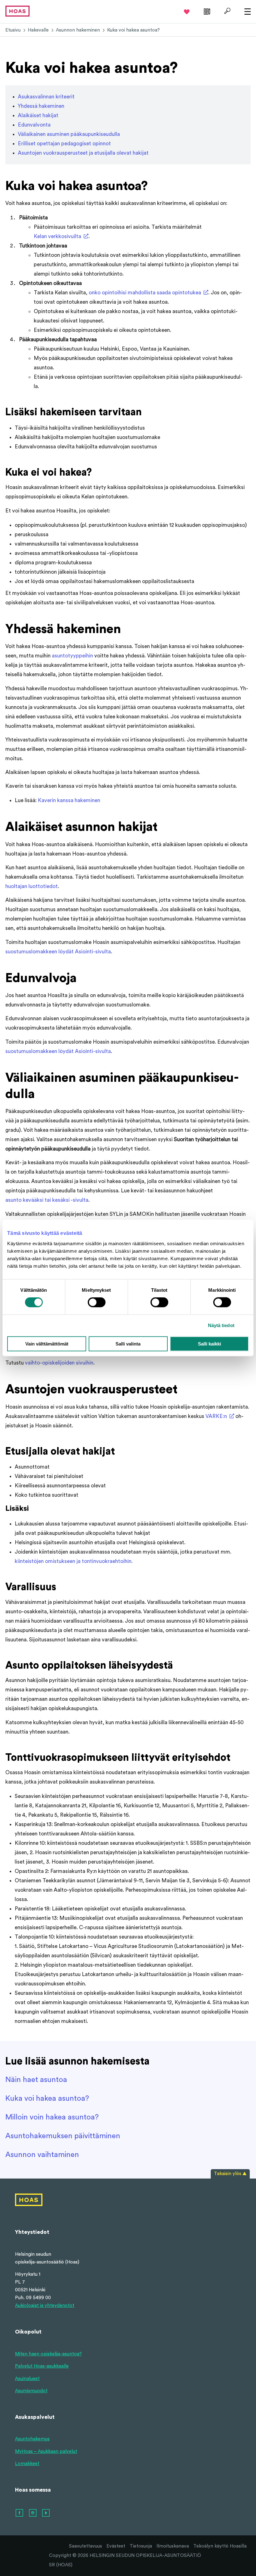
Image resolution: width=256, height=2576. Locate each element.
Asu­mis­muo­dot (31, 2391)
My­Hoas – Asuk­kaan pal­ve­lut (46, 2451)
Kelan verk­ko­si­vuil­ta (57, 236)
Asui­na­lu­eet (27, 2379)
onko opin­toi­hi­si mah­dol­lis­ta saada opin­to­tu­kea (145, 293)
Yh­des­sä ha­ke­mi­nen (41, 106)
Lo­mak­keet (27, 2464)
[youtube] (46, 2513)
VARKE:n (216, 1416)
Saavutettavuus (86, 2546)
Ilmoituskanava (173, 2546)
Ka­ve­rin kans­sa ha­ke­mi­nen (69, 800)
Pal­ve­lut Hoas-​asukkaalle (42, 2366)
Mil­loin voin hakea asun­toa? (52, 2117)
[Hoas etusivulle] (17, 11)
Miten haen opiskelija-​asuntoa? (48, 2354)
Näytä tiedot (221, 1325)
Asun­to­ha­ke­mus (32, 2439)
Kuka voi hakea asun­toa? (47, 2099)
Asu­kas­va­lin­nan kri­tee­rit (46, 97)
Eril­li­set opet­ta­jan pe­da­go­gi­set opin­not (64, 144)
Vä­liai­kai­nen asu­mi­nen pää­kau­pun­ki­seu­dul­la (69, 134)
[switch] (97, 1302)
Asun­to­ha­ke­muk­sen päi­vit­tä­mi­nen (63, 2136)
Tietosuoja (141, 2546)
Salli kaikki (209, 1343)
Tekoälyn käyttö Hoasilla (220, 2546)
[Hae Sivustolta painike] (226, 11)
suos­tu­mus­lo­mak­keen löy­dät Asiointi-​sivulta (58, 952)
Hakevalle (38, 30)
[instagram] (33, 2513)
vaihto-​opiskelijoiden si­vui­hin (59, 1363)
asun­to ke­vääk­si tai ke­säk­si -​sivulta (47, 1200)
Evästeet (116, 2546)
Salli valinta (128, 1343)
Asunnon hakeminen (78, 30)
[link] (206, 11)
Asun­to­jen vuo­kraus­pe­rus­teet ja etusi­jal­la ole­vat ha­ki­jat (83, 153)
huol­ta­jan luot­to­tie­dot (32, 886)
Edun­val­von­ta (34, 125)
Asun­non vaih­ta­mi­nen (42, 2155)
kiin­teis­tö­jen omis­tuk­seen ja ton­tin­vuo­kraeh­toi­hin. (74, 1561)
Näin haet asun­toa (36, 2080)
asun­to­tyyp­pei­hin (72, 656)
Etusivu (13, 30)
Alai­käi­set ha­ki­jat (38, 115)
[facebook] (20, 2513)
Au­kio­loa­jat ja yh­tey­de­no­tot (45, 2306)
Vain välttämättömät (47, 1343)
